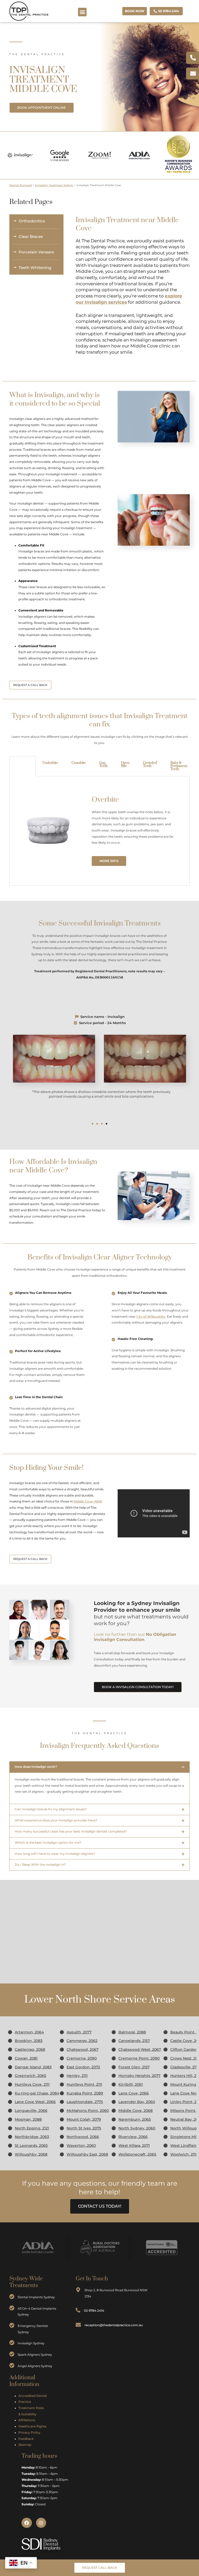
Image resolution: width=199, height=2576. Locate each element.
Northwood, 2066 (83, 2137)
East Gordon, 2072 (83, 2067)
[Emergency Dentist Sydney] (12, 2325)
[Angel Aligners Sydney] (12, 2366)
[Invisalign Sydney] (12, 2343)
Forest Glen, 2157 (134, 2067)
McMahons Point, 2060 (88, 2111)
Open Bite (125, 764)
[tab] (23, 766)
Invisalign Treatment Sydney (54, 185)
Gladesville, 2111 (184, 2067)
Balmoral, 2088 (132, 2032)
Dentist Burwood (21, 185)
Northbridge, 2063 (32, 2137)
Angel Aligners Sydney (35, 2366)
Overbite (23, 763)
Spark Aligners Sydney (35, 2355)
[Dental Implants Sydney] (12, 2297)
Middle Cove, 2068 (136, 2111)
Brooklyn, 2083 (29, 2041)
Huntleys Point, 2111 (84, 2084)
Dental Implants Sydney (36, 2297)
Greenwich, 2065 (30, 2076)
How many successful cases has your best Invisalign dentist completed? (71, 1831)
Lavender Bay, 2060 (137, 2102)
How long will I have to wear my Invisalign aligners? (55, 1854)
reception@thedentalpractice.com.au (114, 2325)
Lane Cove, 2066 (134, 2093)
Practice (25, 2402)
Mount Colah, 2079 (84, 2119)
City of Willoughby (151, 1317)
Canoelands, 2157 (134, 2041)
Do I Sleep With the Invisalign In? (40, 1865)
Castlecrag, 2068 (30, 2049)
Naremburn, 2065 (135, 2119)
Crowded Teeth (150, 764)
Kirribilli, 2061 (131, 2084)
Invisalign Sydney (31, 2343)
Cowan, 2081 (26, 2058)
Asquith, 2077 (79, 2032)
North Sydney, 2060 (137, 2128)
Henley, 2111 (77, 2076)
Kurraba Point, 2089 (85, 2093)
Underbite (50, 763)
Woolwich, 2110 (184, 2154)
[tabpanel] (100, 831)
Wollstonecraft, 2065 (137, 2154)
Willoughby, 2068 (31, 2154)
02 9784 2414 (94, 2311)
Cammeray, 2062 (82, 2041)
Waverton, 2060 (81, 2146)
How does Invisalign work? (36, 1767)
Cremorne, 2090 (82, 2058)
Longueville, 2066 (31, 2111)
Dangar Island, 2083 (33, 2067)
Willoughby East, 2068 (87, 2154)
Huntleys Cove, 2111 (32, 2084)
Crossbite (79, 763)
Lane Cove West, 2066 (35, 2102)
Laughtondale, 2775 (85, 2102)
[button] (82, 12)
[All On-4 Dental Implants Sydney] (12, 2308)
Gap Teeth (103, 764)
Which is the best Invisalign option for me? (48, 1843)
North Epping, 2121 (32, 2128)
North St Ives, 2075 (84, 2128)
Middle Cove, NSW (88, 1501)
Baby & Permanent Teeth (179, 766)
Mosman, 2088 (28, 2119)
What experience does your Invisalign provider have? (56, 1820)
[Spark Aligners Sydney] (12, 2354)
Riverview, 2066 (133, 2137)
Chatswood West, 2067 (140, 2049)
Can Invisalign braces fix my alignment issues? (51, 1809)
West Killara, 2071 (134, 2146)
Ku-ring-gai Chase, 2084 (37, 2093)
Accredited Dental (33, 2396)
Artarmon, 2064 (29, 2032)
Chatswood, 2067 (83, 2049)
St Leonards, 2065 (31, 2146)
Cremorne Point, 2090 (139, 2058)
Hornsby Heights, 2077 (139, 2076)
